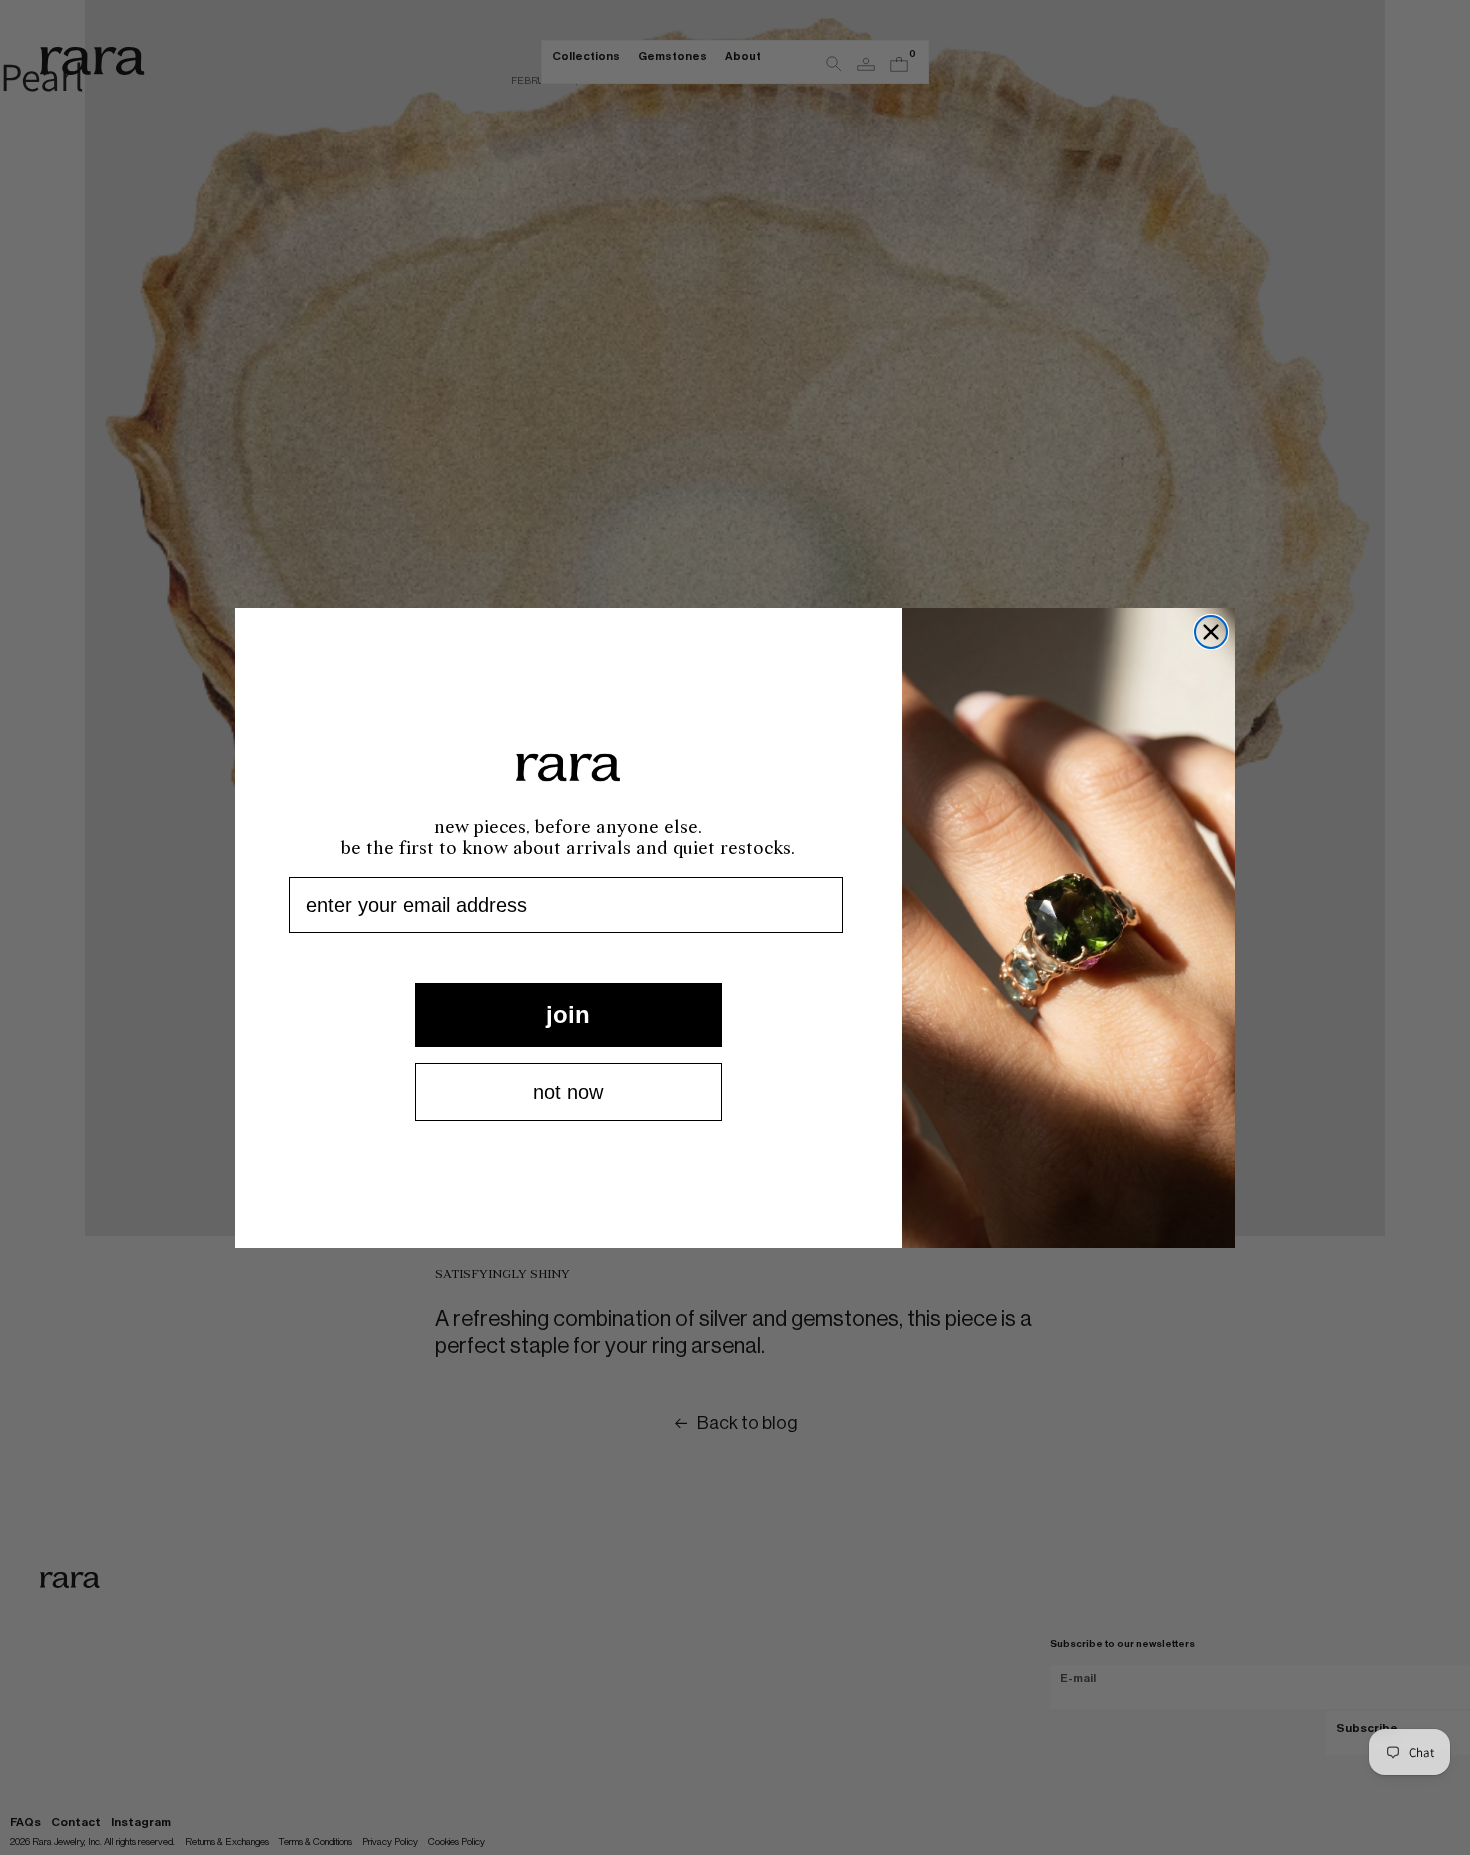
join (568, 1014)
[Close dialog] (1211, 632)
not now (568, 1092)
